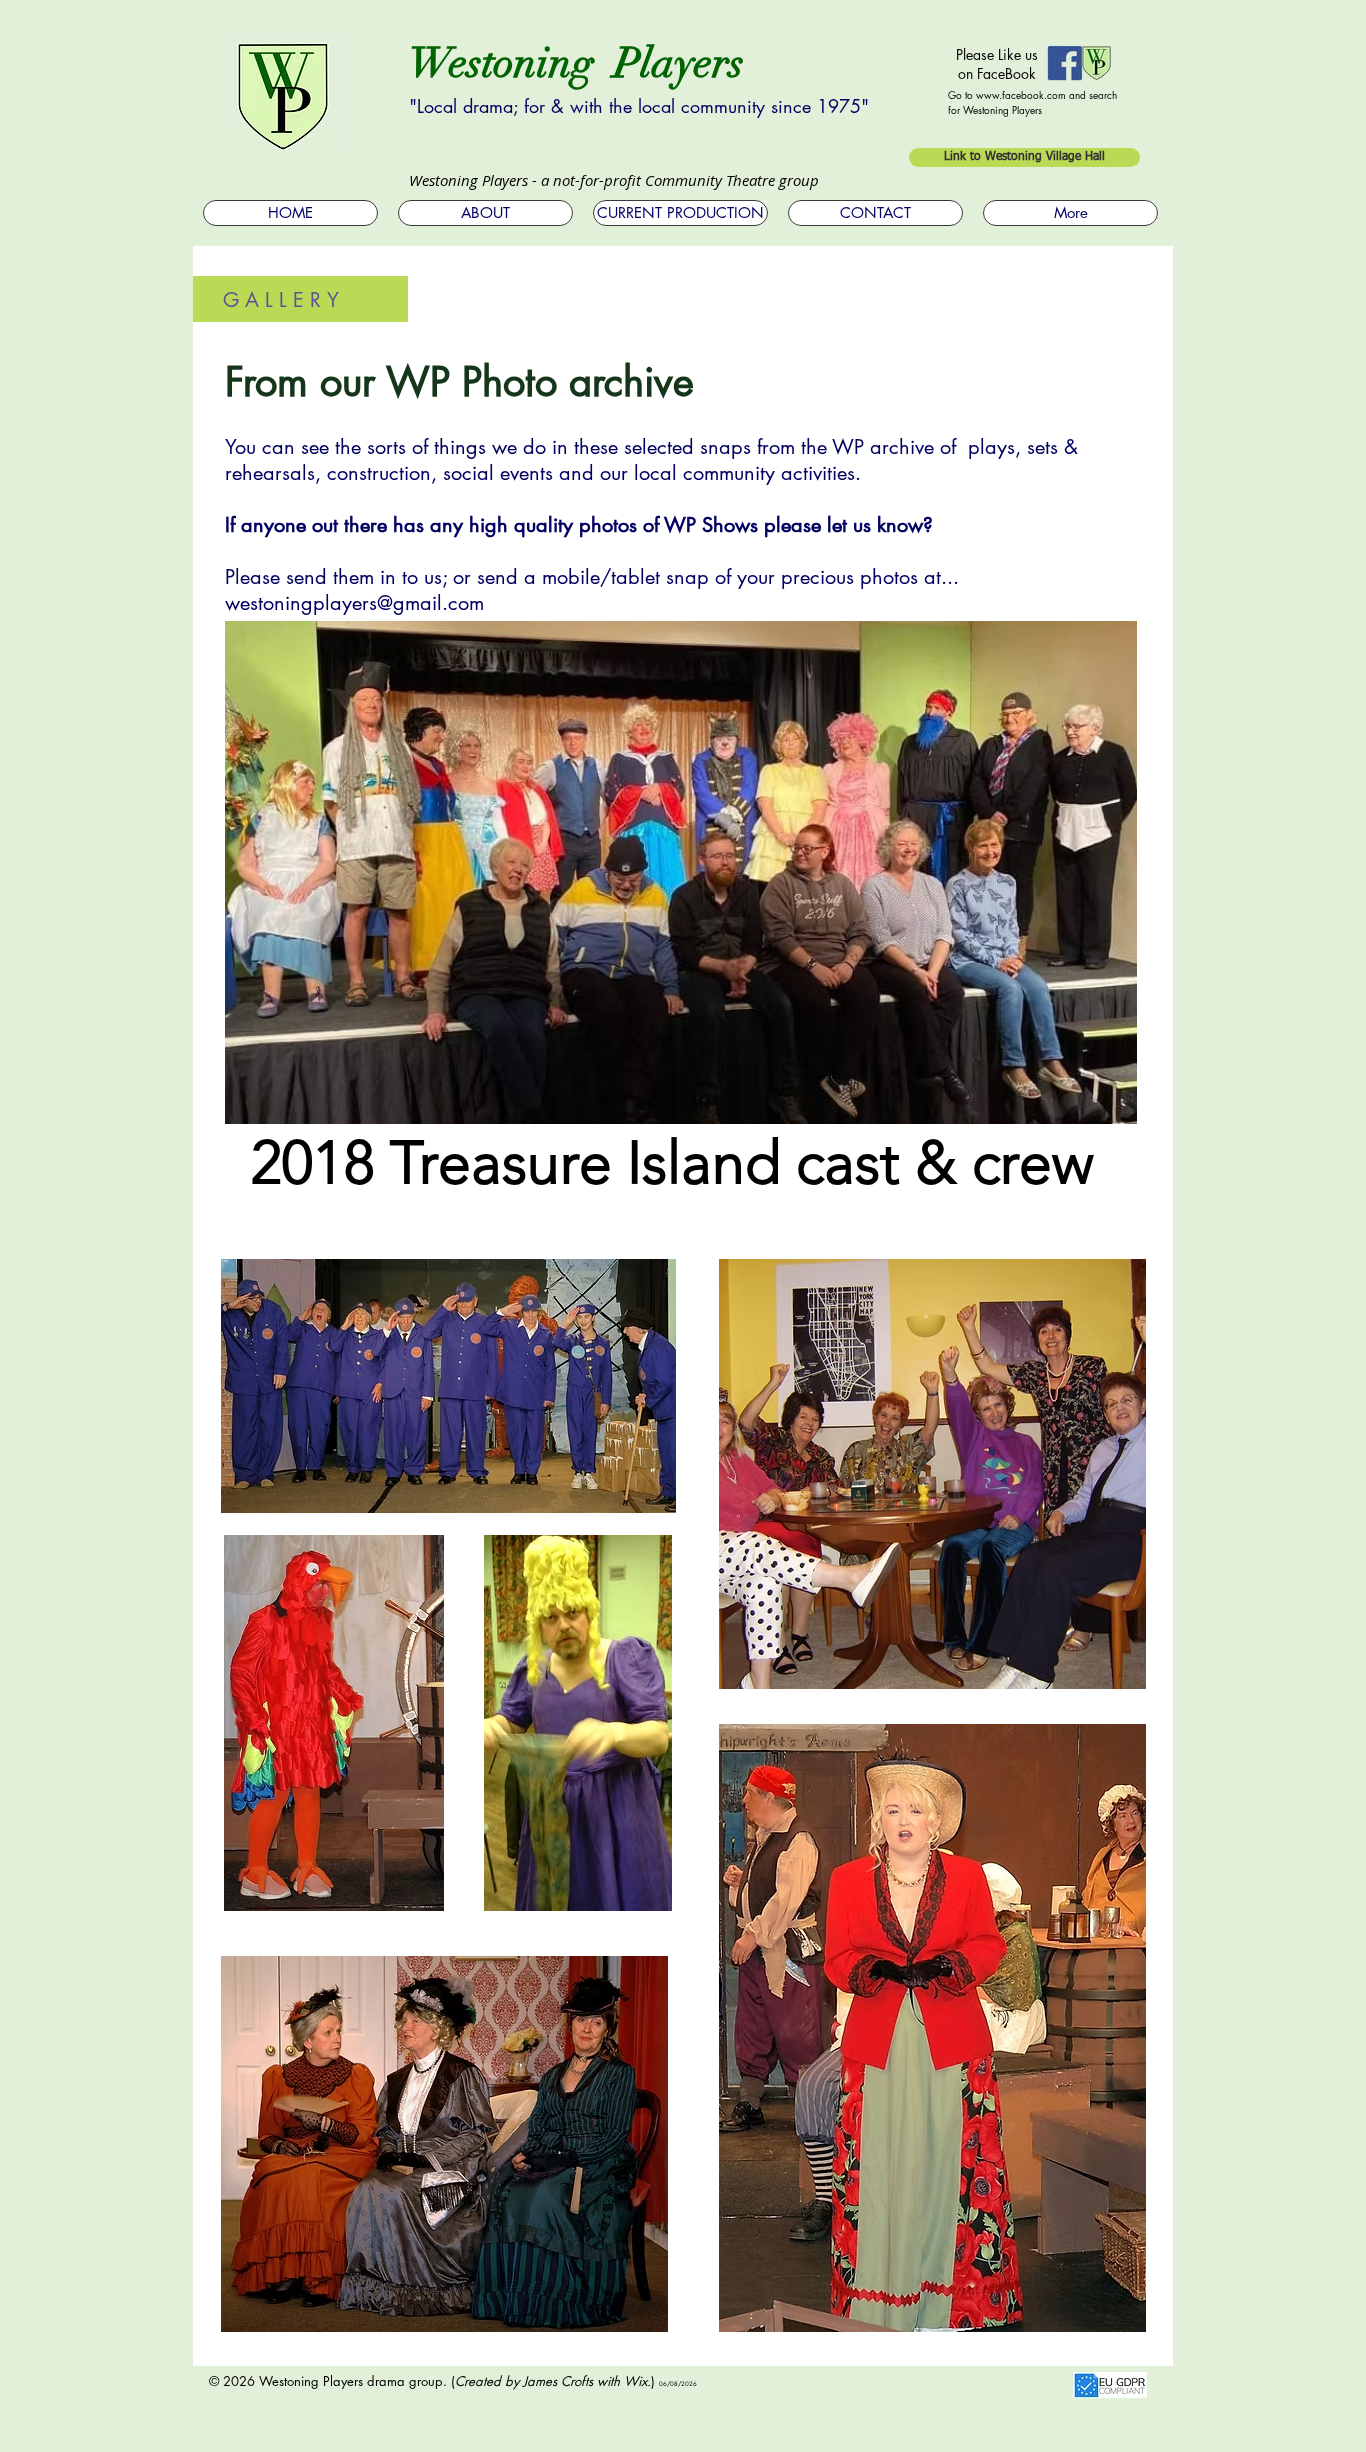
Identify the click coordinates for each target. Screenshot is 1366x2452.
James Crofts (558, 2381)
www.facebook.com (1021, 94)
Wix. (637, 2381)
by (512, 2381)
